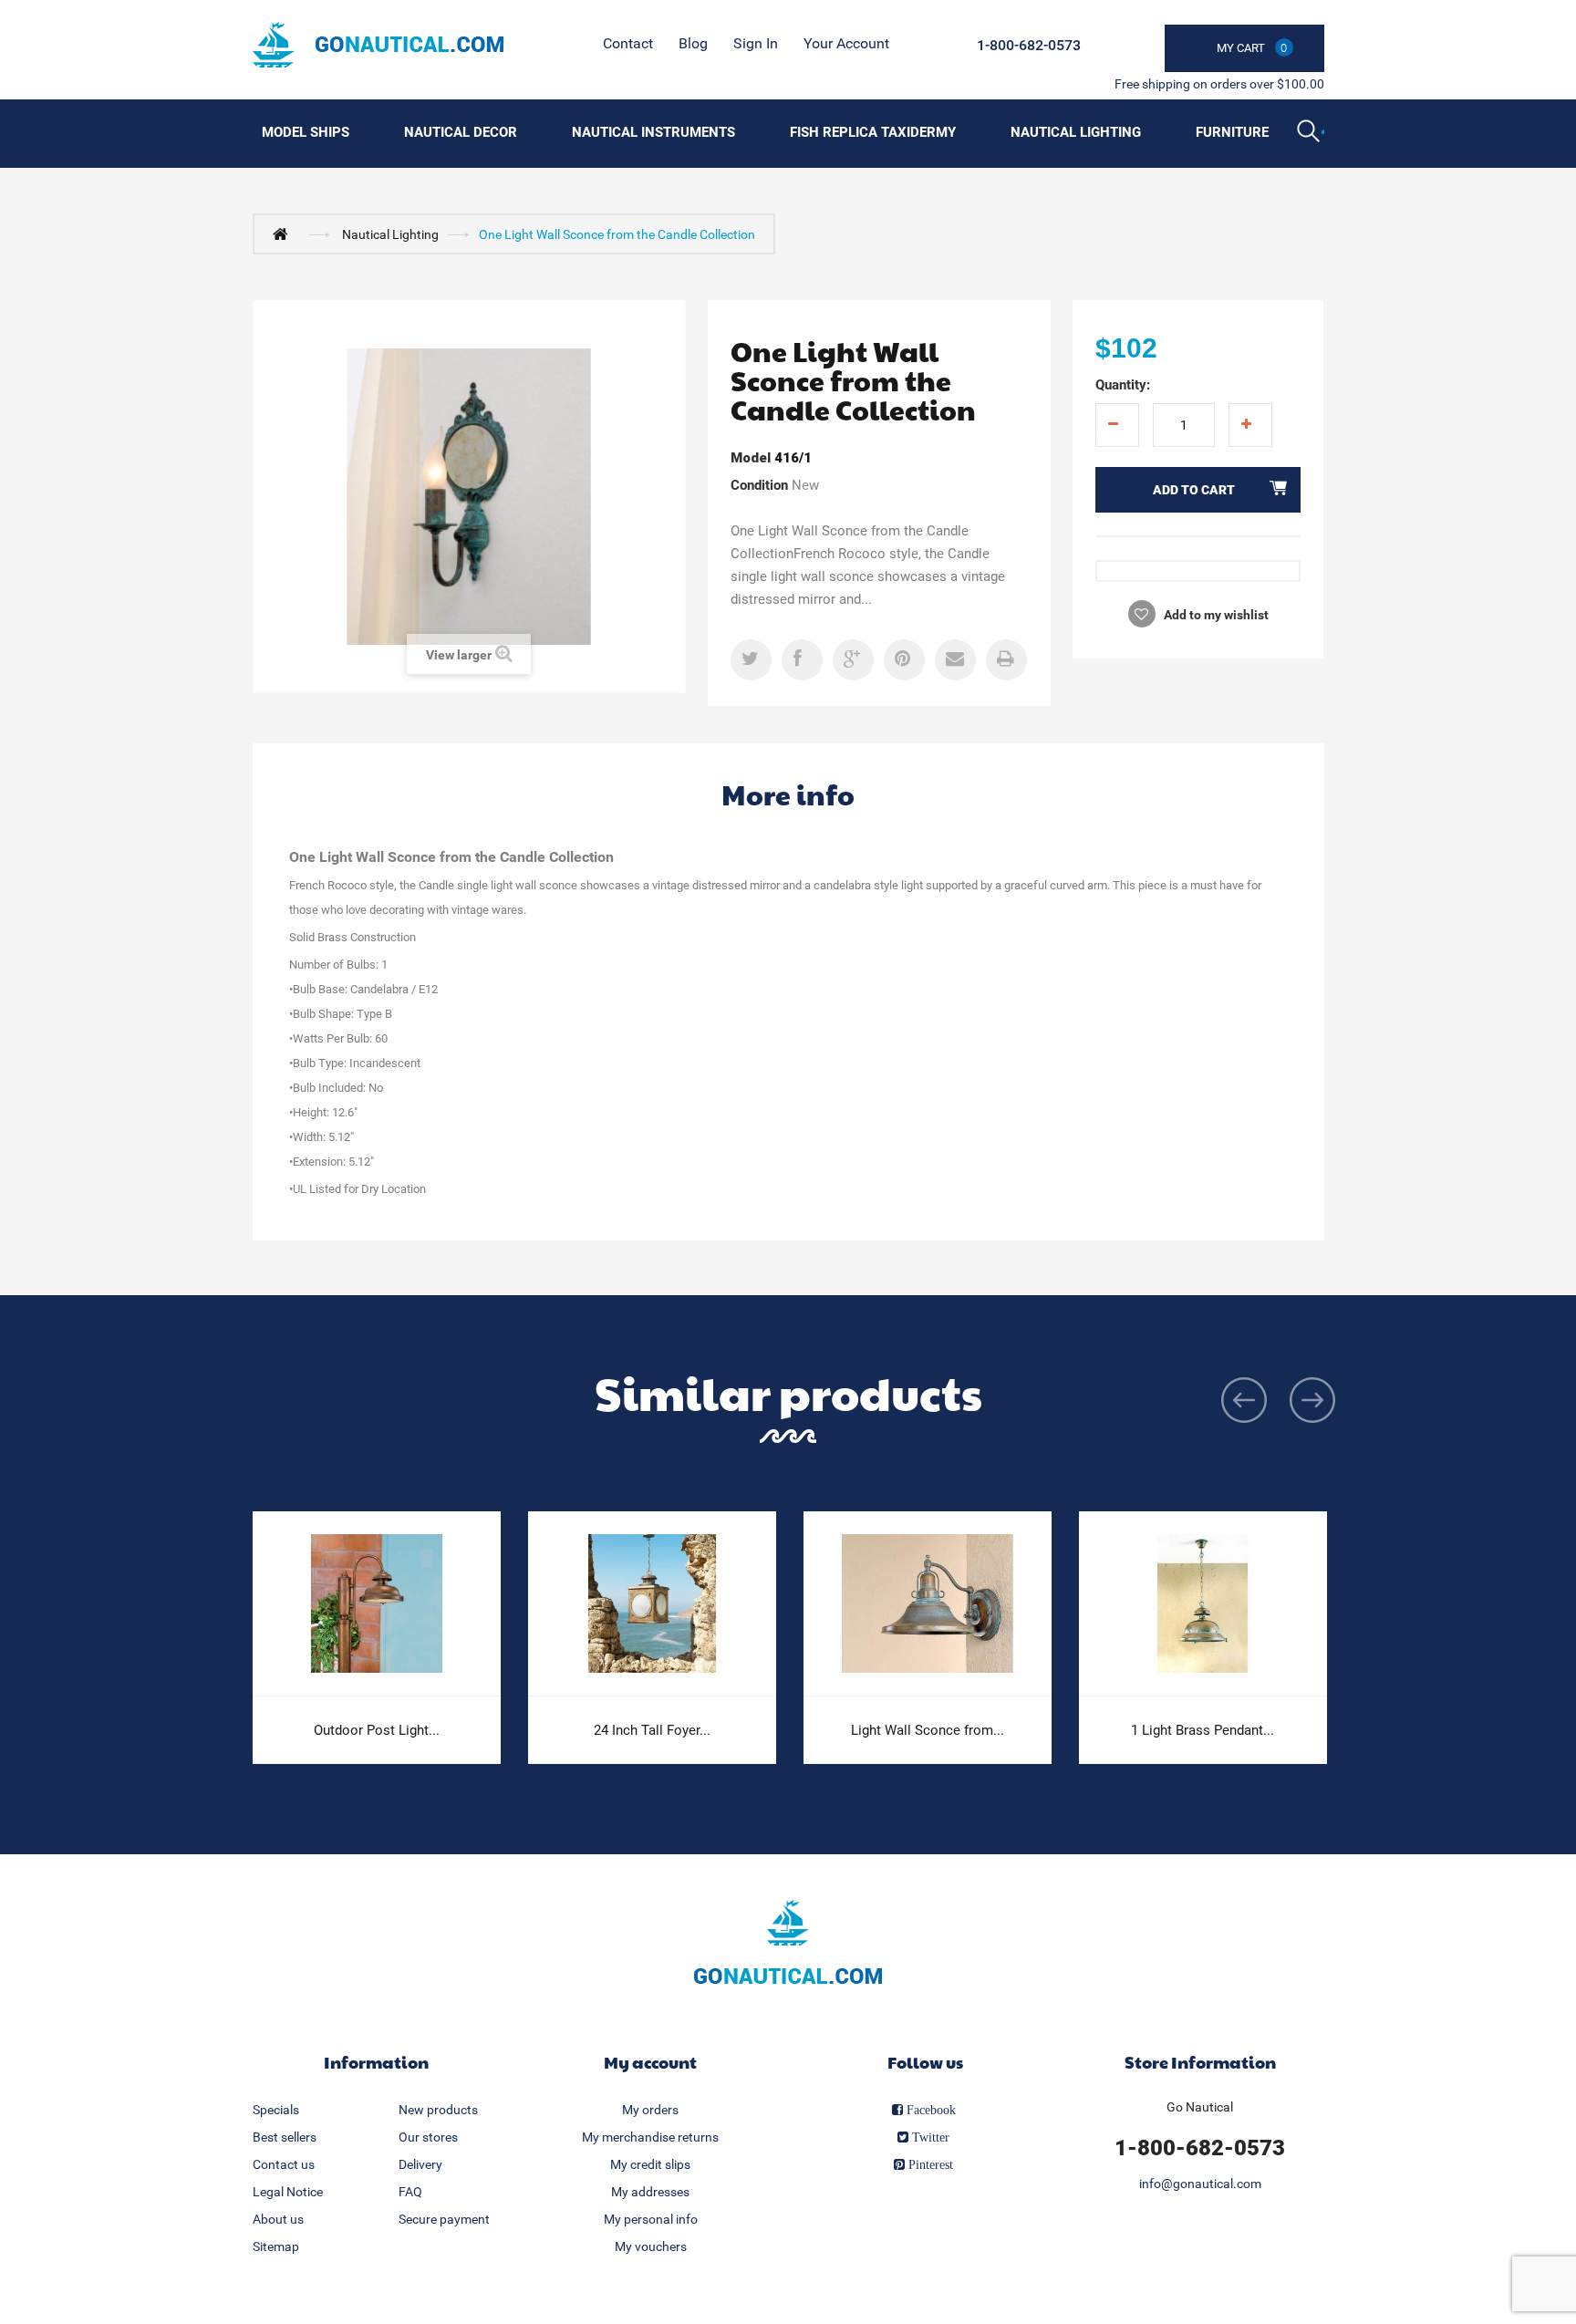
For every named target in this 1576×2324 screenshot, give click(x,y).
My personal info (651, 2219)
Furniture (1232, 132)
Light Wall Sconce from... (928, 1730)
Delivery (420, 2164)
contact (628, 43)
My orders (650, 2110)
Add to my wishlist (1215, 615)
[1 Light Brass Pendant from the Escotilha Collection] (1203, 1604)
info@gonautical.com (1200, 2184)
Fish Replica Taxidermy (873, 132)
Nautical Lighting (1076, 132)
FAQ (410, 2192)
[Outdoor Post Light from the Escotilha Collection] (377, 1604)
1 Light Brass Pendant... (1203, 1730)
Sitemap (276, 2246)
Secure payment (444, 2219)
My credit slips (650, 2164)
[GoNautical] (378, 45)
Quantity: (1123, 385)
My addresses (650, 2192)
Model (751, 458)
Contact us (284, 2164)
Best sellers (285, 2137)
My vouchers (651, 2246)
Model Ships (306, 132)
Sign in (756, 43)
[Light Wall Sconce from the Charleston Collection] (928, 1604)
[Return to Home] (285, 233)
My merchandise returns (650, 2137)
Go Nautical (1200, 2107)
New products (438, 2110)
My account (650, 2062)
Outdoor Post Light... (377, 1730)
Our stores (428, 2137)
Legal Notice (288, 2192)
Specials (276, 2110)
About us (278, 2219)
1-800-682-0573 (1029, 45)
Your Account (846, 43)
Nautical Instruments (653, 132)
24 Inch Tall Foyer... (652, 1730)
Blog (693, 43)
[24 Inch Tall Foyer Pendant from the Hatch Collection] (652, 1604)
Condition (759, 485)
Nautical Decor (461, 132)
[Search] (1311, 133)
